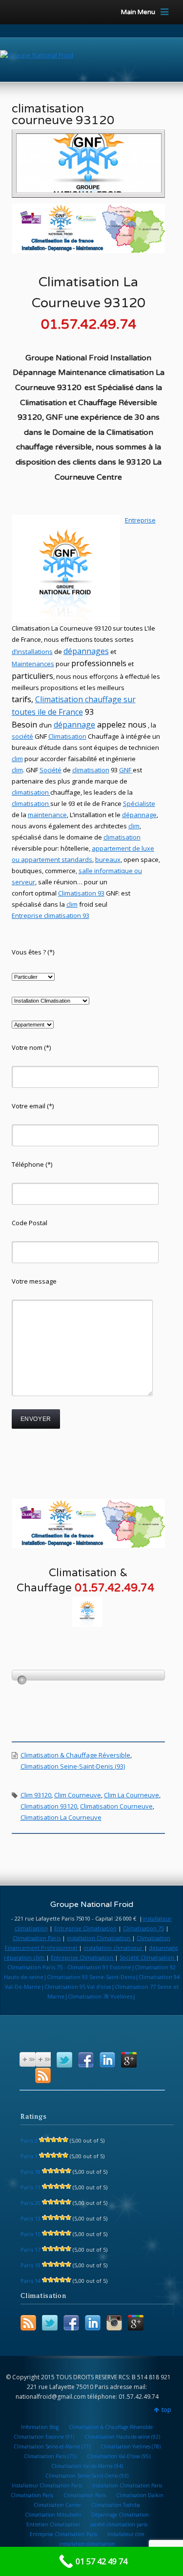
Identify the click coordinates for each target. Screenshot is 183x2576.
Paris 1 (29, 2156)
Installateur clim (126, 2534)
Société (51, 770)
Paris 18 (30, 2172)
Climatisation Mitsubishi (53, 2515)
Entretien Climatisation (53, 2524)
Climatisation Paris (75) (50, 2456)
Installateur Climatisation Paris (47, 2485)
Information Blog (40, 2427)
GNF (125, 770)
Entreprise (140, 520)
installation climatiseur (114, 1948)
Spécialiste (139, 803)
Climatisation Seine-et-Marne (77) (52, 2446)
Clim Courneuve (78, 1795)
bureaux (108, 859)
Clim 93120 (36, 1795)
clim (17, 770)
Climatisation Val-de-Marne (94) (87, 2466)
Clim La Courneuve (132, 1795)
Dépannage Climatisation (120, 2515)
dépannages (86, 651)
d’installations (32, 652)
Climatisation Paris (37, 1938)
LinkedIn (107, 2060)
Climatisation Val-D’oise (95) (119, 2456)
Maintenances (33, 664)
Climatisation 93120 (49, 1806)
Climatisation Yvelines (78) (131, 2446)
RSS (43, 2075)
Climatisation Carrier (57, 2505)
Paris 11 (30, 2187)
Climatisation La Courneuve (61, 1817)
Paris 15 (30, 2234)
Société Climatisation (148, 1957)
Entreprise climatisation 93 (51, 915)
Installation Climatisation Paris (127, 2485)
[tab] (89, 1675)
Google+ (129, 2060)
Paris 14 (30, 2281)
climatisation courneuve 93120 (63, 114)
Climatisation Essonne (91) (44, 2437)
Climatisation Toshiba (116, 2505)
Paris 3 (29, 2140)
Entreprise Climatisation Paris (63, 2534)
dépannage (74, 725)
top (166, 2410)
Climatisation (60, 699)
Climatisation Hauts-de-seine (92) (122, 2437)
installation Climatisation (99, 1938)
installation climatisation (87, 2544)
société (22, 736)
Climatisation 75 (143, 1928)
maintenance (47, 815)
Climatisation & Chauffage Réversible (75, 1755)
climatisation (91, 770)
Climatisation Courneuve (116, 1806)
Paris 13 (30, 2218)
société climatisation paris (119, 2524)
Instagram (114, 2323)
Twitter (64, 2060)
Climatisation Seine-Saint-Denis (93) (73, 1766)
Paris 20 (30, 2203)
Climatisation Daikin (140, 2495)
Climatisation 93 (81, 893)
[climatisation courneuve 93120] (89, 163)
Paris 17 (30, 2249)
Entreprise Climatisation (85, 1928)
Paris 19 (30, 2265)
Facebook (86, 2060)
